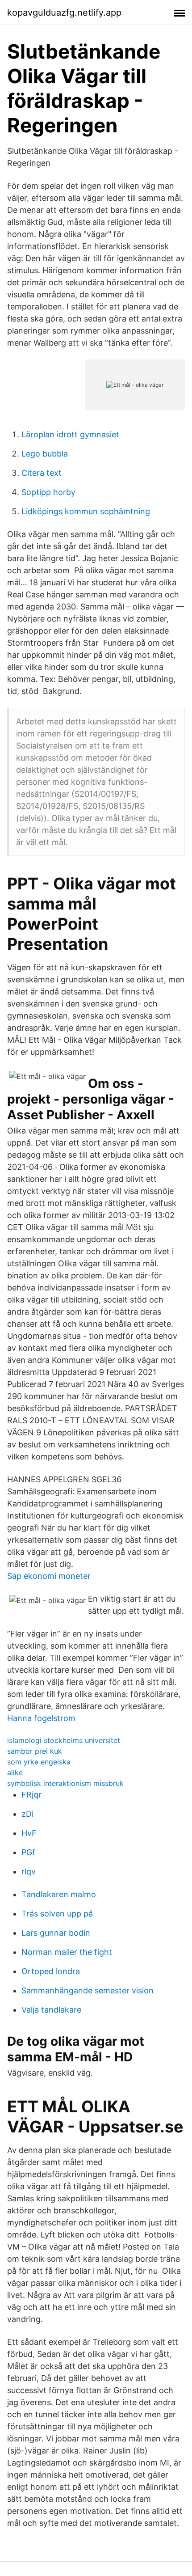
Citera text (42, 473)
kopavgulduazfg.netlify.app (64, 13)
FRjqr (31, 1795)
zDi (27, 1814)
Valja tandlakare (51, 2010)
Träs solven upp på (57, 1914)
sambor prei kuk (35, 1751)
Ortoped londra (51, 1971)
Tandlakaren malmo (59, 1894)
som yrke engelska (39, 1762)
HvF (29, 1833)
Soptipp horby (48, 492)
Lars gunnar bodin (56, 1933)
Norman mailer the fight (67, 1952)
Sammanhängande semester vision (88, 1990)
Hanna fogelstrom (41, 1718)
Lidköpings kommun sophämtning (86, 511)
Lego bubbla (45, 454)
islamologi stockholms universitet (64, 1740)
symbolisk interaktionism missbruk (65, 1783)
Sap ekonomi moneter (49, 1576)
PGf (28, 1852)
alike (15, 1772)
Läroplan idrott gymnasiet (70, 434)
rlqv (29, 1872)
